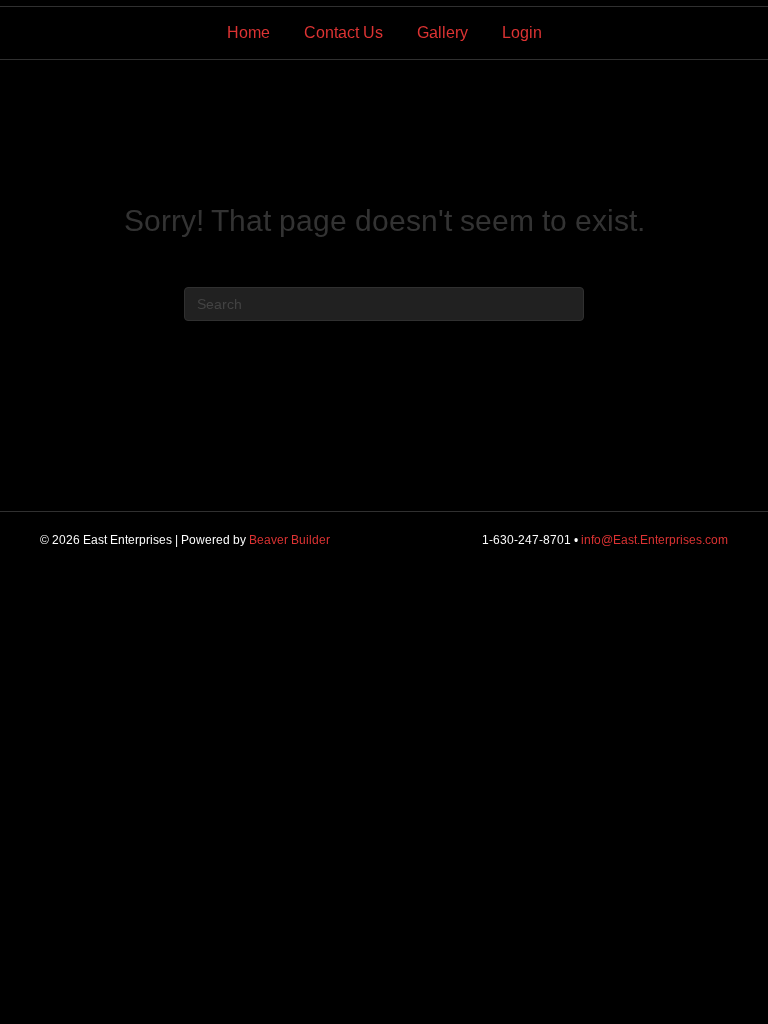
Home (248, 32)
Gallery (442, 32)
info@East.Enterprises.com (654, 540)
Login (522, 32)
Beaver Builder (289, 540)
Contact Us (343, 32)
